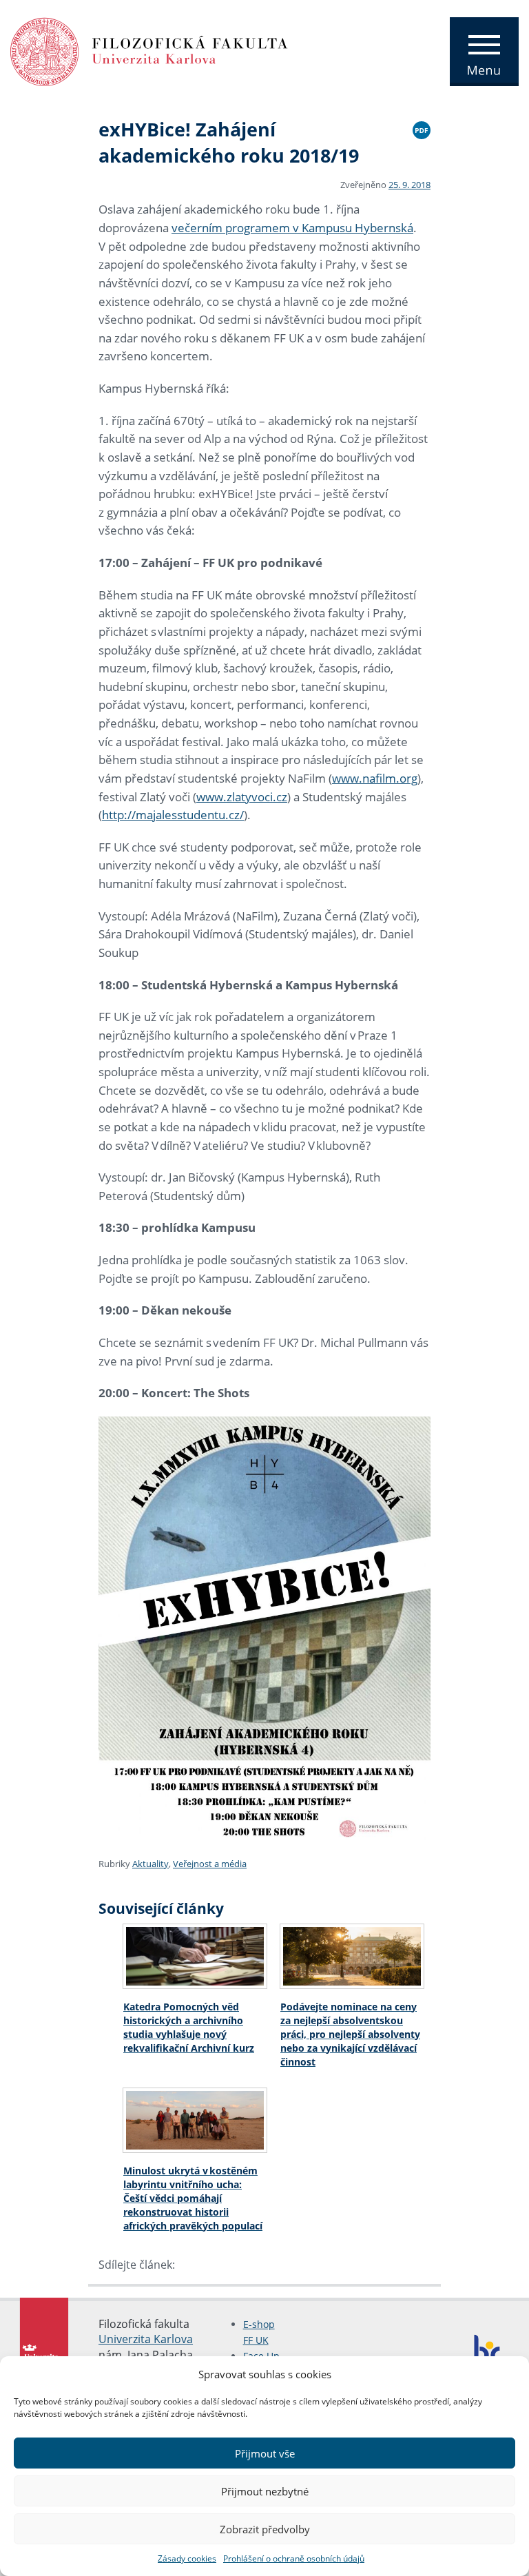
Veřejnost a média (210, 1864)
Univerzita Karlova (146, 2339)
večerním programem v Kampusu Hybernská (292, 228)
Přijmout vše (265, 2453)
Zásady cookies (187, 2558)
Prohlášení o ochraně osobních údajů (294, 2558)
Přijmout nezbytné (265, 2491)
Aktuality (151, 1864)
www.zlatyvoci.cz (242, 797)
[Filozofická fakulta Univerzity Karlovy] (149, 50)
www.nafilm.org (375, 778)
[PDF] (422, 128)
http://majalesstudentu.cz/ (173, 815)
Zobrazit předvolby (265, 2529)
